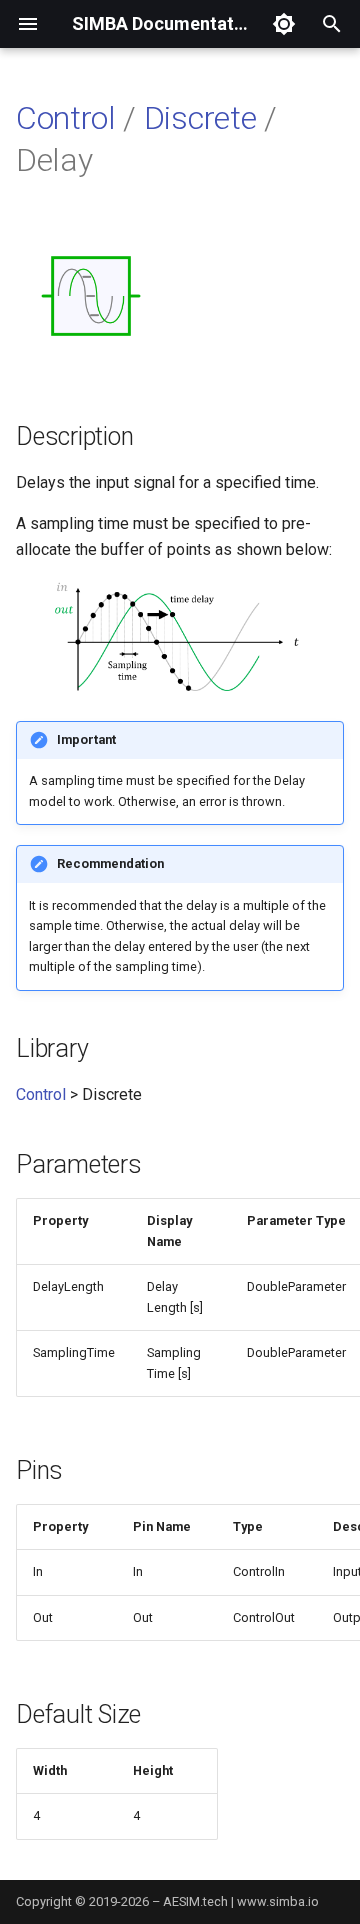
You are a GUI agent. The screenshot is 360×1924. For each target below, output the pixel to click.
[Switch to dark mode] (284, 24)
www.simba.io (278, 1901)
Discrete (200, 118)
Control (66, 118)
